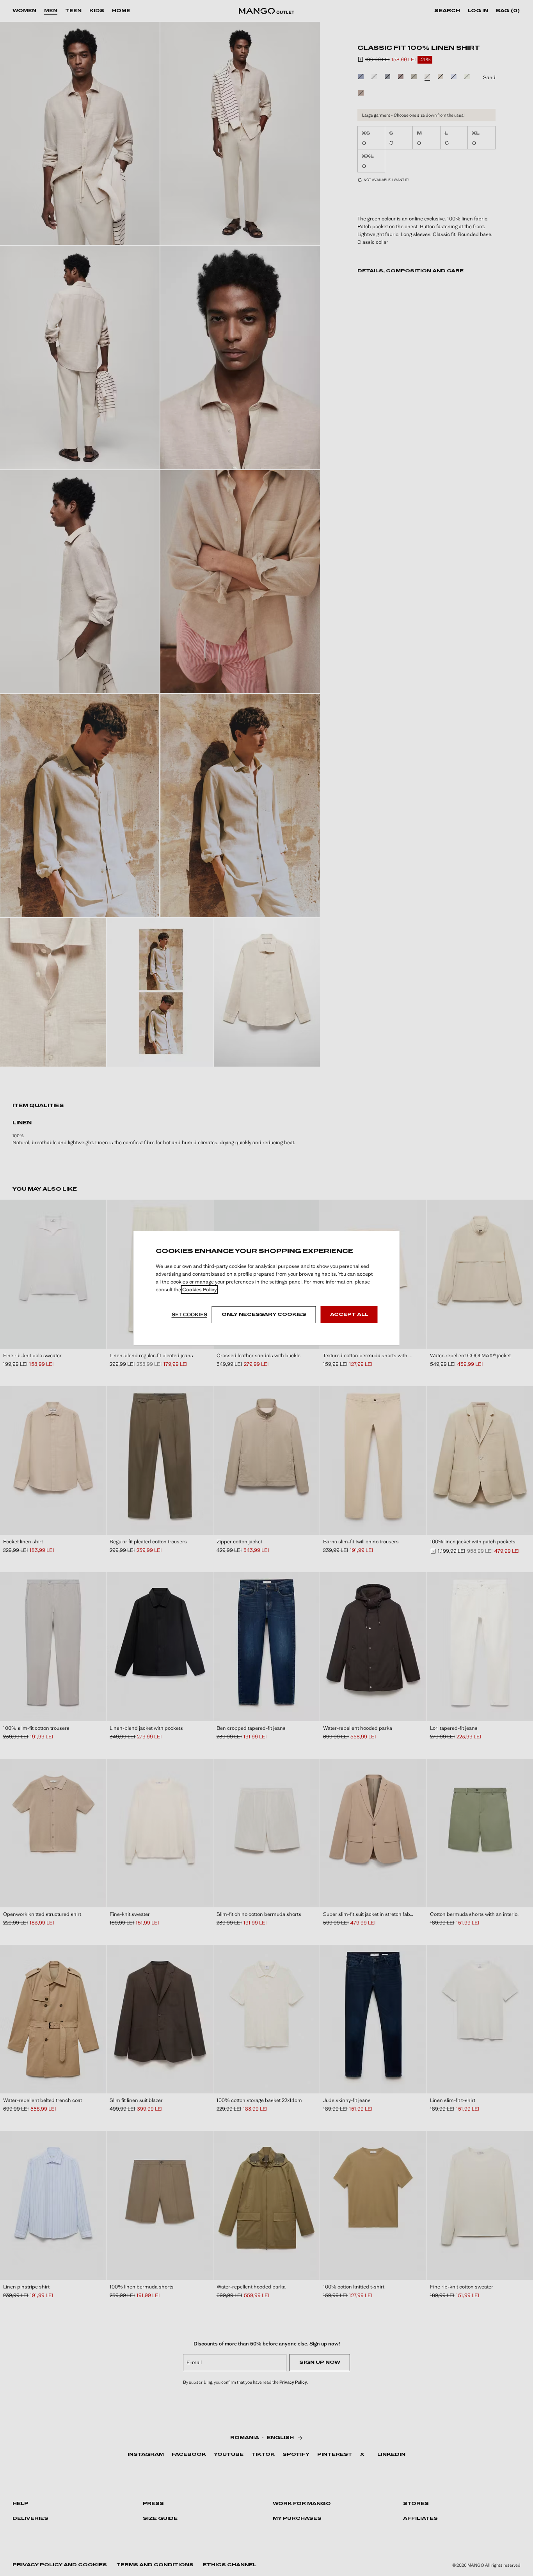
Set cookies (189, 1315)
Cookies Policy (200, 1290)
